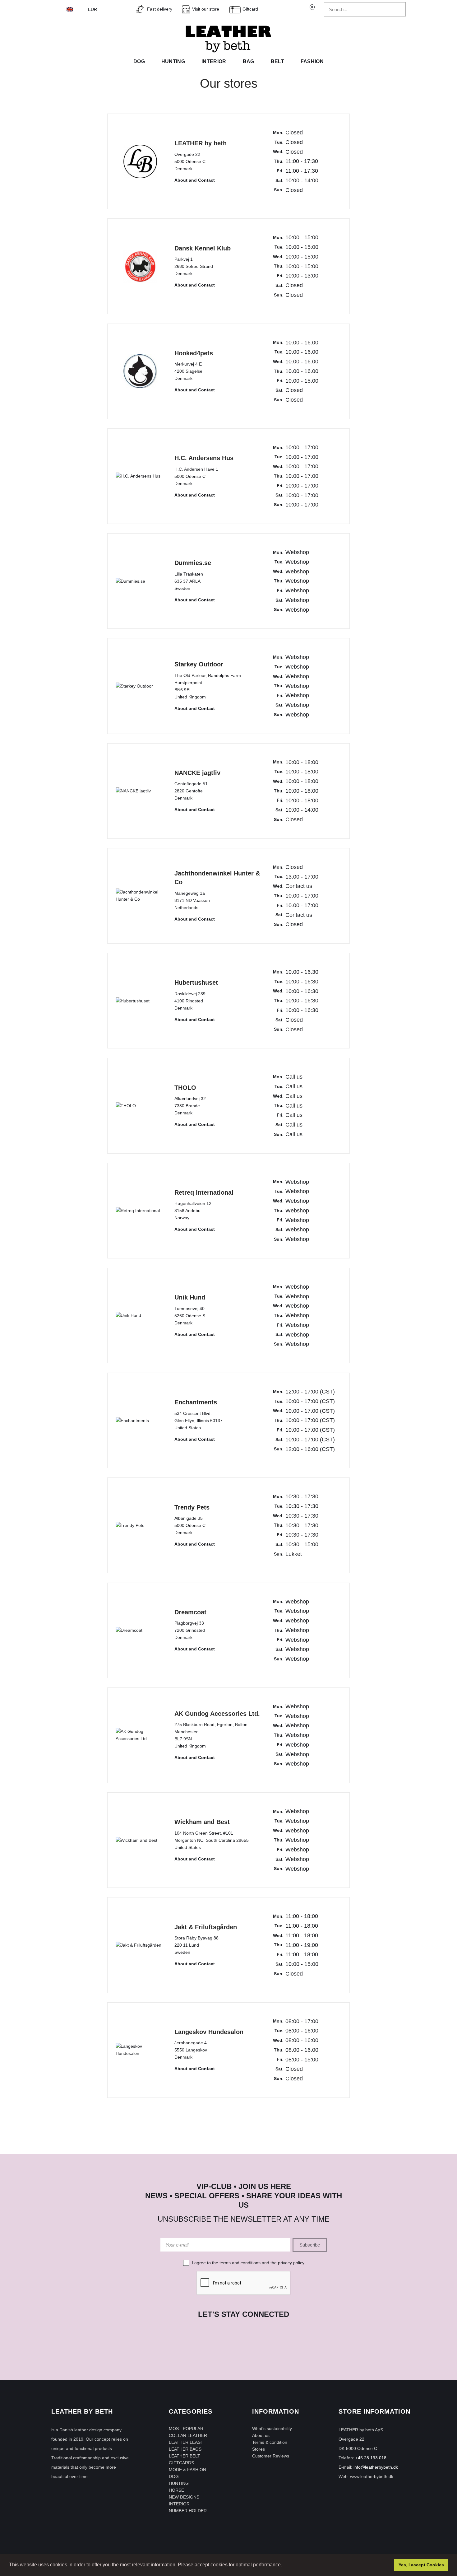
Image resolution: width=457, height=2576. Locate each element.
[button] (284, 2565)
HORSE (176, 2490)
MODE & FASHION (187, 2470)
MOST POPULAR (186, 2429)
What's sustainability (272, 2429)
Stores (259, 2449)
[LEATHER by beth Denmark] (228, 39)
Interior (214, 61)
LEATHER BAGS (185, 2449)
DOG (174, 2476)
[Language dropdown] (73, 9)
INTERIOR (179, 2504)
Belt (277, 61)
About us (261, 2435)
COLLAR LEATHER (188, 2435)
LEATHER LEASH (186, 2442)
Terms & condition (270, 2442)
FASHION (312, 61)
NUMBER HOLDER (188, 2511)
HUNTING (179, 2483)
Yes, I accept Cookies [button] (421, 2565)
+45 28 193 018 (371, 2458)
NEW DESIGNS (184, 2497)
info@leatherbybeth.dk (376, 2467)
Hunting (173, 61)
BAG (249, 61)
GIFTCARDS (181, 2463)
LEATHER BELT (185, 2456)
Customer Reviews (271, 2456)
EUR (93, 9)
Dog (139, 61)
